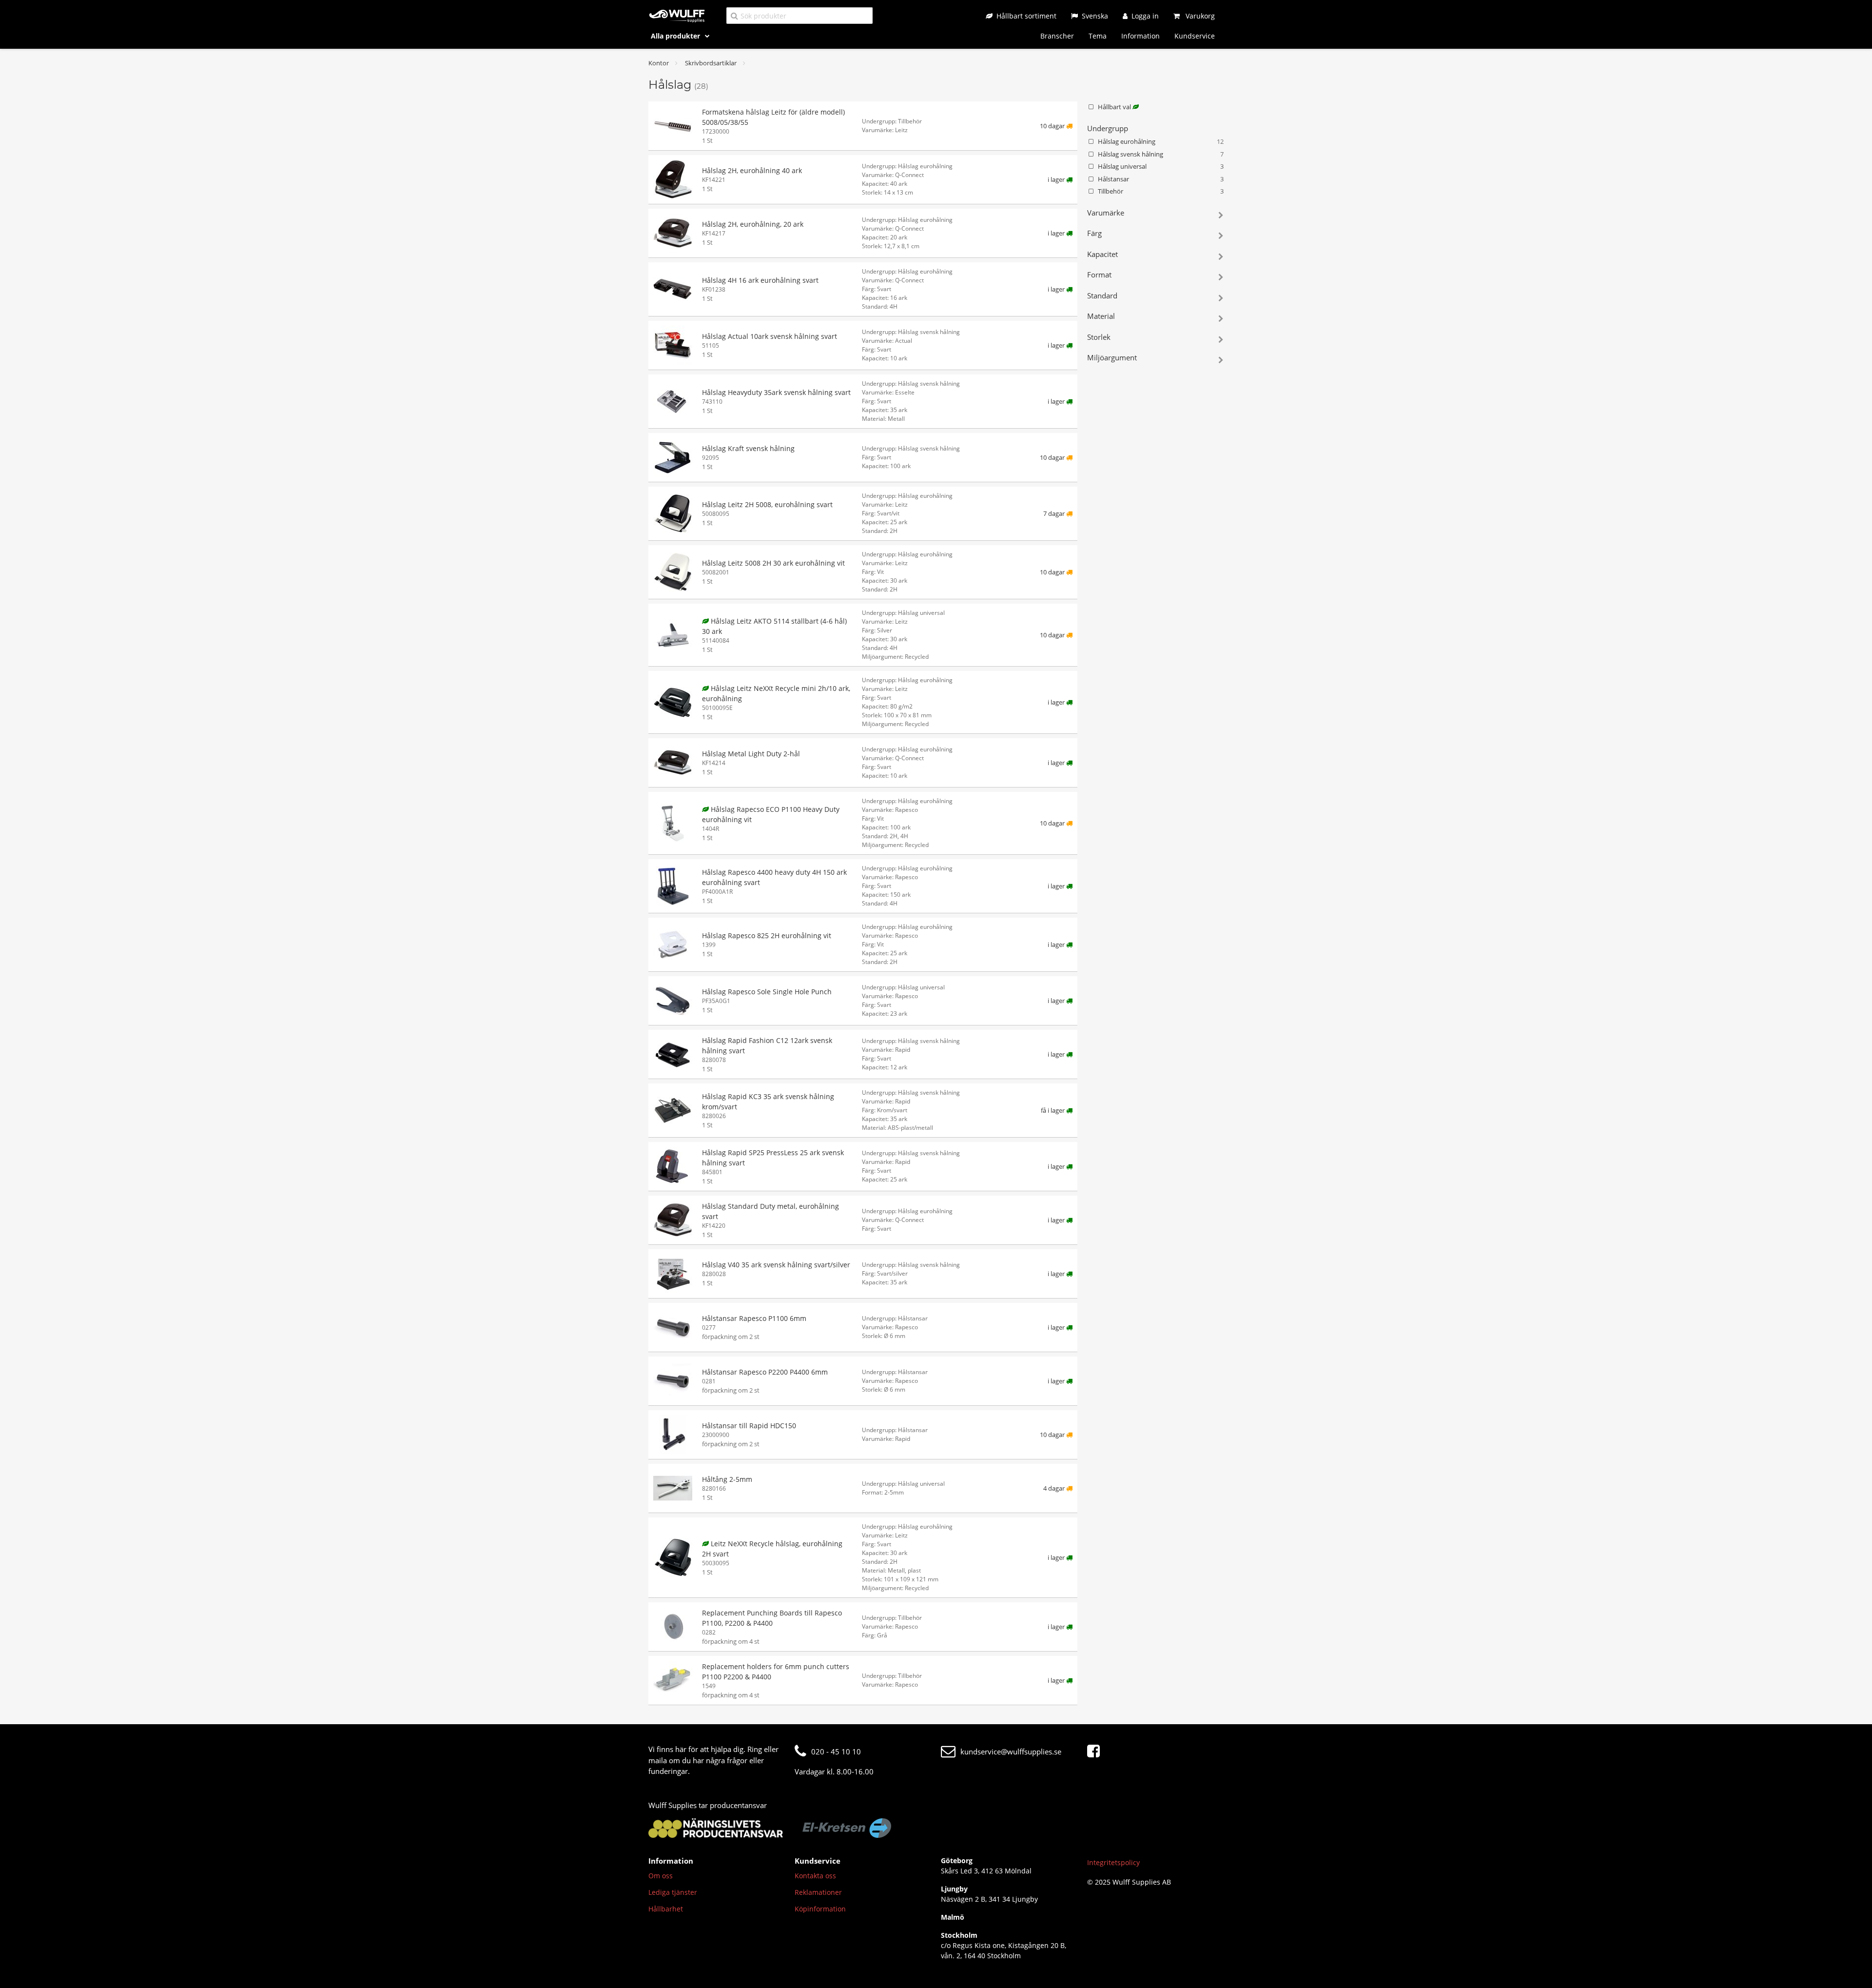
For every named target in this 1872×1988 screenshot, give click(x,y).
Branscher (1057, 36)
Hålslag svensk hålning (1161, 154)
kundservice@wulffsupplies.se (1011, 1752)
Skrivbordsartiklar (711, 63)
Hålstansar (1161, 179)
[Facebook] (1096, 1752)
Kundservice (1195, 36)
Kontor (659, 63)
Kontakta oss (815, 1876)
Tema (1098, 36)
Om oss (661, 1876)
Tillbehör (1161, 191)
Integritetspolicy (1113, 1862)
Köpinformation (820, 1909)
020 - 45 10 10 (836, 1752)
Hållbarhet (666, 1909)
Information (1141, 36)
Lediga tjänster (673, 1892)
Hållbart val (1115, 107)
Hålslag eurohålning (1161, 141)
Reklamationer (818, 1892)
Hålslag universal (1161, 166)
